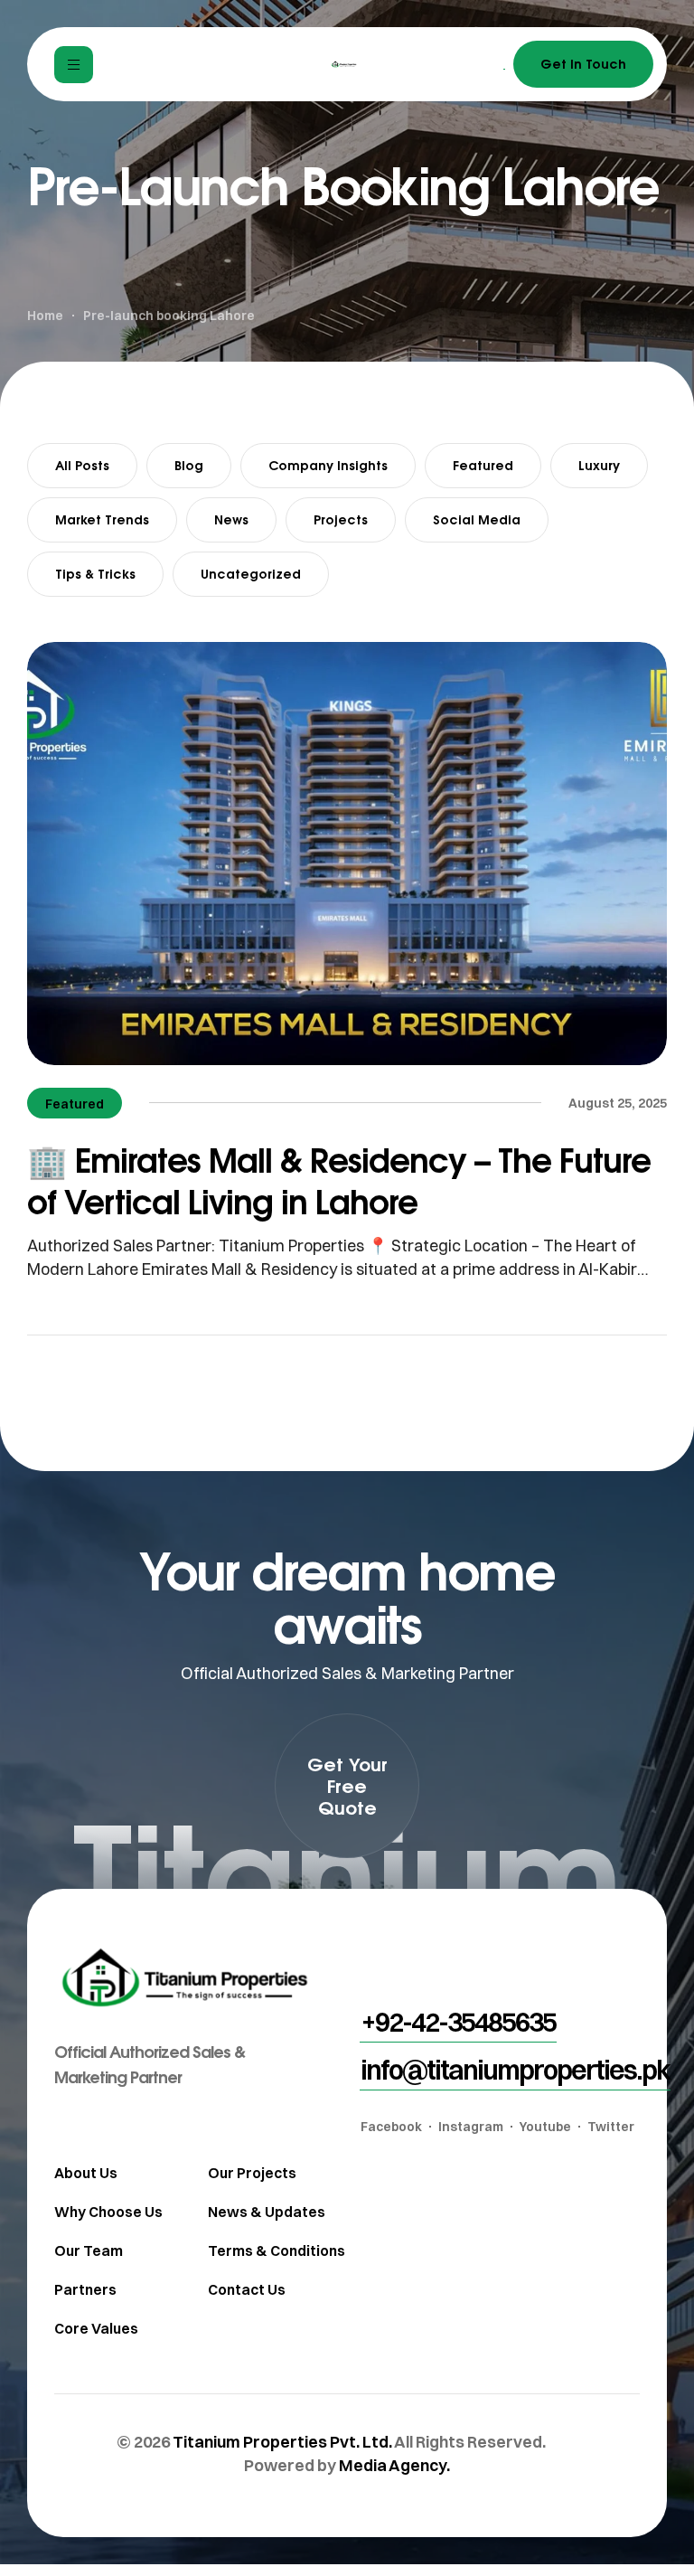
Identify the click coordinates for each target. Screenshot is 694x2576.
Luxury (599, 465)
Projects (341, 519)
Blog (189, 465)
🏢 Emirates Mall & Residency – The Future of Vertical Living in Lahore (339, 1180)
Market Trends (102, 519)
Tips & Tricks (95, 574)
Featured (483, 465)
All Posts (82, 465)
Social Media (477, 519)
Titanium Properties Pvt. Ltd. (282, 2442)
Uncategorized (251, 574)
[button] (347, 1786)
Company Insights (328, 465)
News (231, 519)
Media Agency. (394, 2465)
